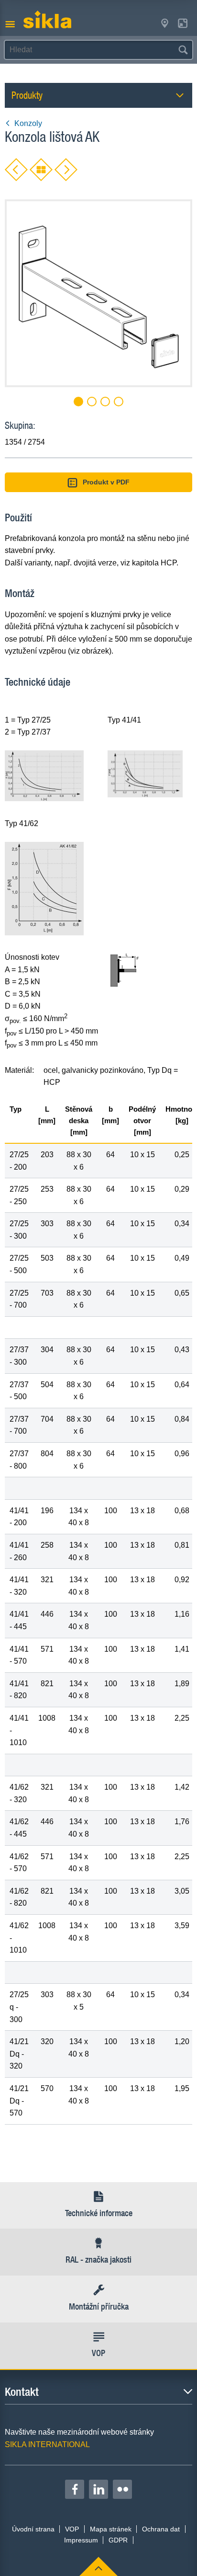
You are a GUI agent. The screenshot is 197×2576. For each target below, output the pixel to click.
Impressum (81, 2540)
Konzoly (28, 123)
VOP (72, 2529)
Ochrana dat (161, 2529)
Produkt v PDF (106, 482)
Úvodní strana (33, 2529)
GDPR (118, 2540)
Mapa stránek (111, 2529)
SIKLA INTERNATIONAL (47, 2444)
